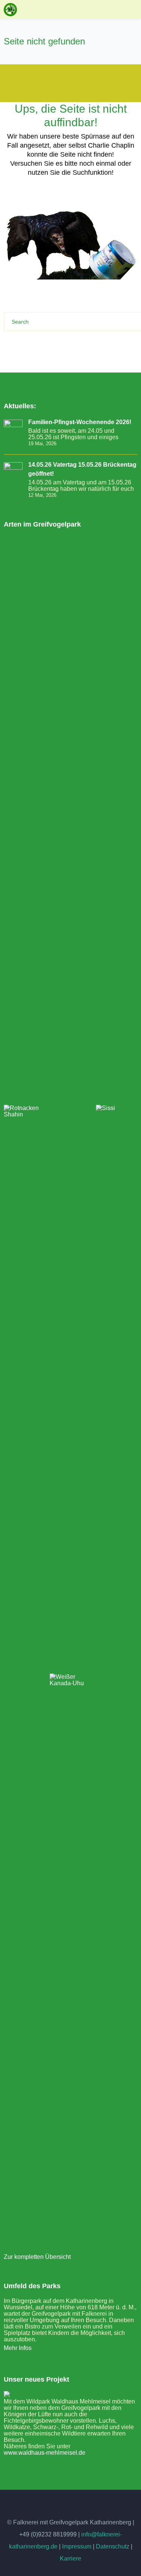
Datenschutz (113, 2546)
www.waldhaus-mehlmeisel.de (45, 2453)
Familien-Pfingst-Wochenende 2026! (80, 422)
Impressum (77, 2546)
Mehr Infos (18, 2348)
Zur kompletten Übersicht (37, 2257)
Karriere (70, 2558)
